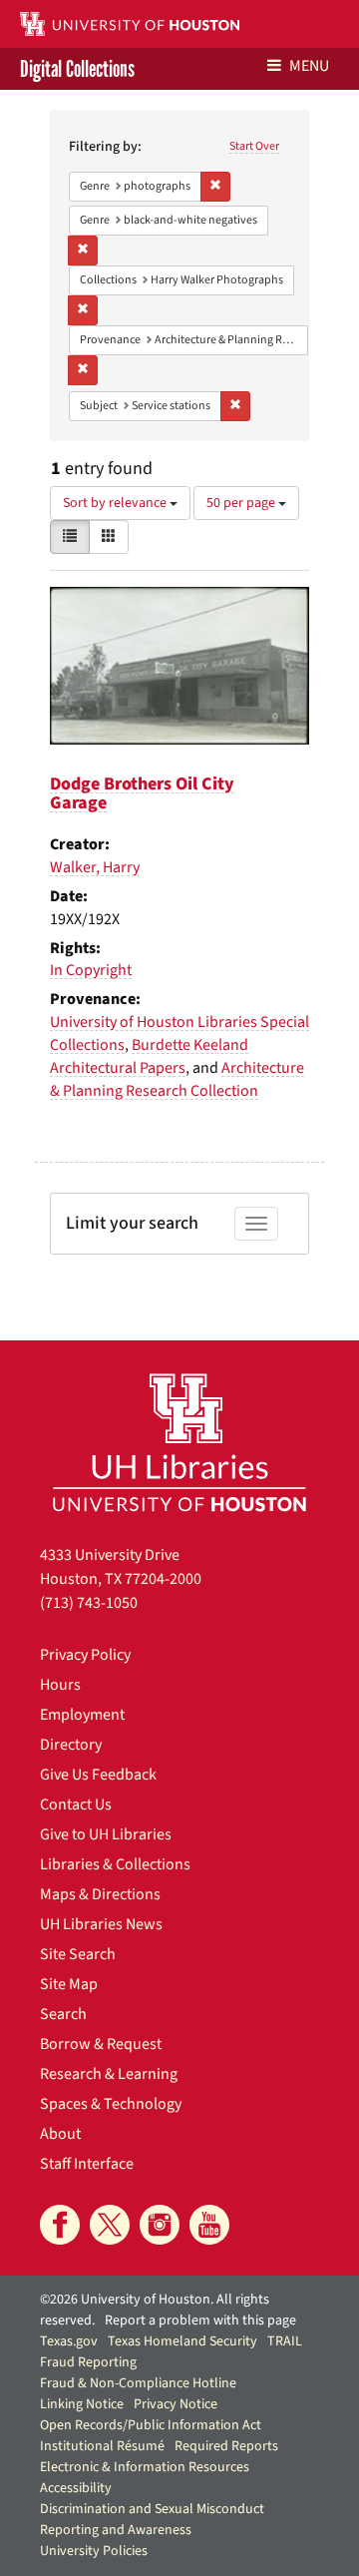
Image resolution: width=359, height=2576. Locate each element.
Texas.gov (69, 2341)
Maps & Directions (100, 1894)
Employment (82, 1715)
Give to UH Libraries (106, 1834)
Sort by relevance (116, 503)
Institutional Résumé (102, 2446)
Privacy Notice (176, 2404)
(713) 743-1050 (89, 1603)
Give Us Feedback (98, 1775)
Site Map (69, 1984)
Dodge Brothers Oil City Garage (142, 794)
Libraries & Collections (115, 1864)
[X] (110, 2225)
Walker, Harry (95, 867)
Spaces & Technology (111, 2104)
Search (63, 2014)
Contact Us (76, 1804)
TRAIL (285, 2341)
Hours (60, 1685)
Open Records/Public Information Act (151, 2425)
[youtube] (209, 2225)
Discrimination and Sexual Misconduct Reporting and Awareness (152, 2520)
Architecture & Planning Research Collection (177, 1079)
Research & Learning (109, 2074)
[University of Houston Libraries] (179, 1442)
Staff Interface (87, 2164)
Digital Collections (77, 69)
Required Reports (226, 2446)
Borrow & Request (101, 2044)
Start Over (254, 146)
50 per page (242, 503)
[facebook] (60, 2225)
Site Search (78, 1954)
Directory (71, 1745)
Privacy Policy (85, 1655)
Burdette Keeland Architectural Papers (149, 1056)
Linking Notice (82, 2404)
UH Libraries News (101, 1924)
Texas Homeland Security (182, 2341)
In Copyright (91, 970)
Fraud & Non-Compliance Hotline (138, 2383)
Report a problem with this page (200, 2320)
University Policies (94, 2551)
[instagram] (160, 2225)
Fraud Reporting (88, 2362)
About (60, 2134)
